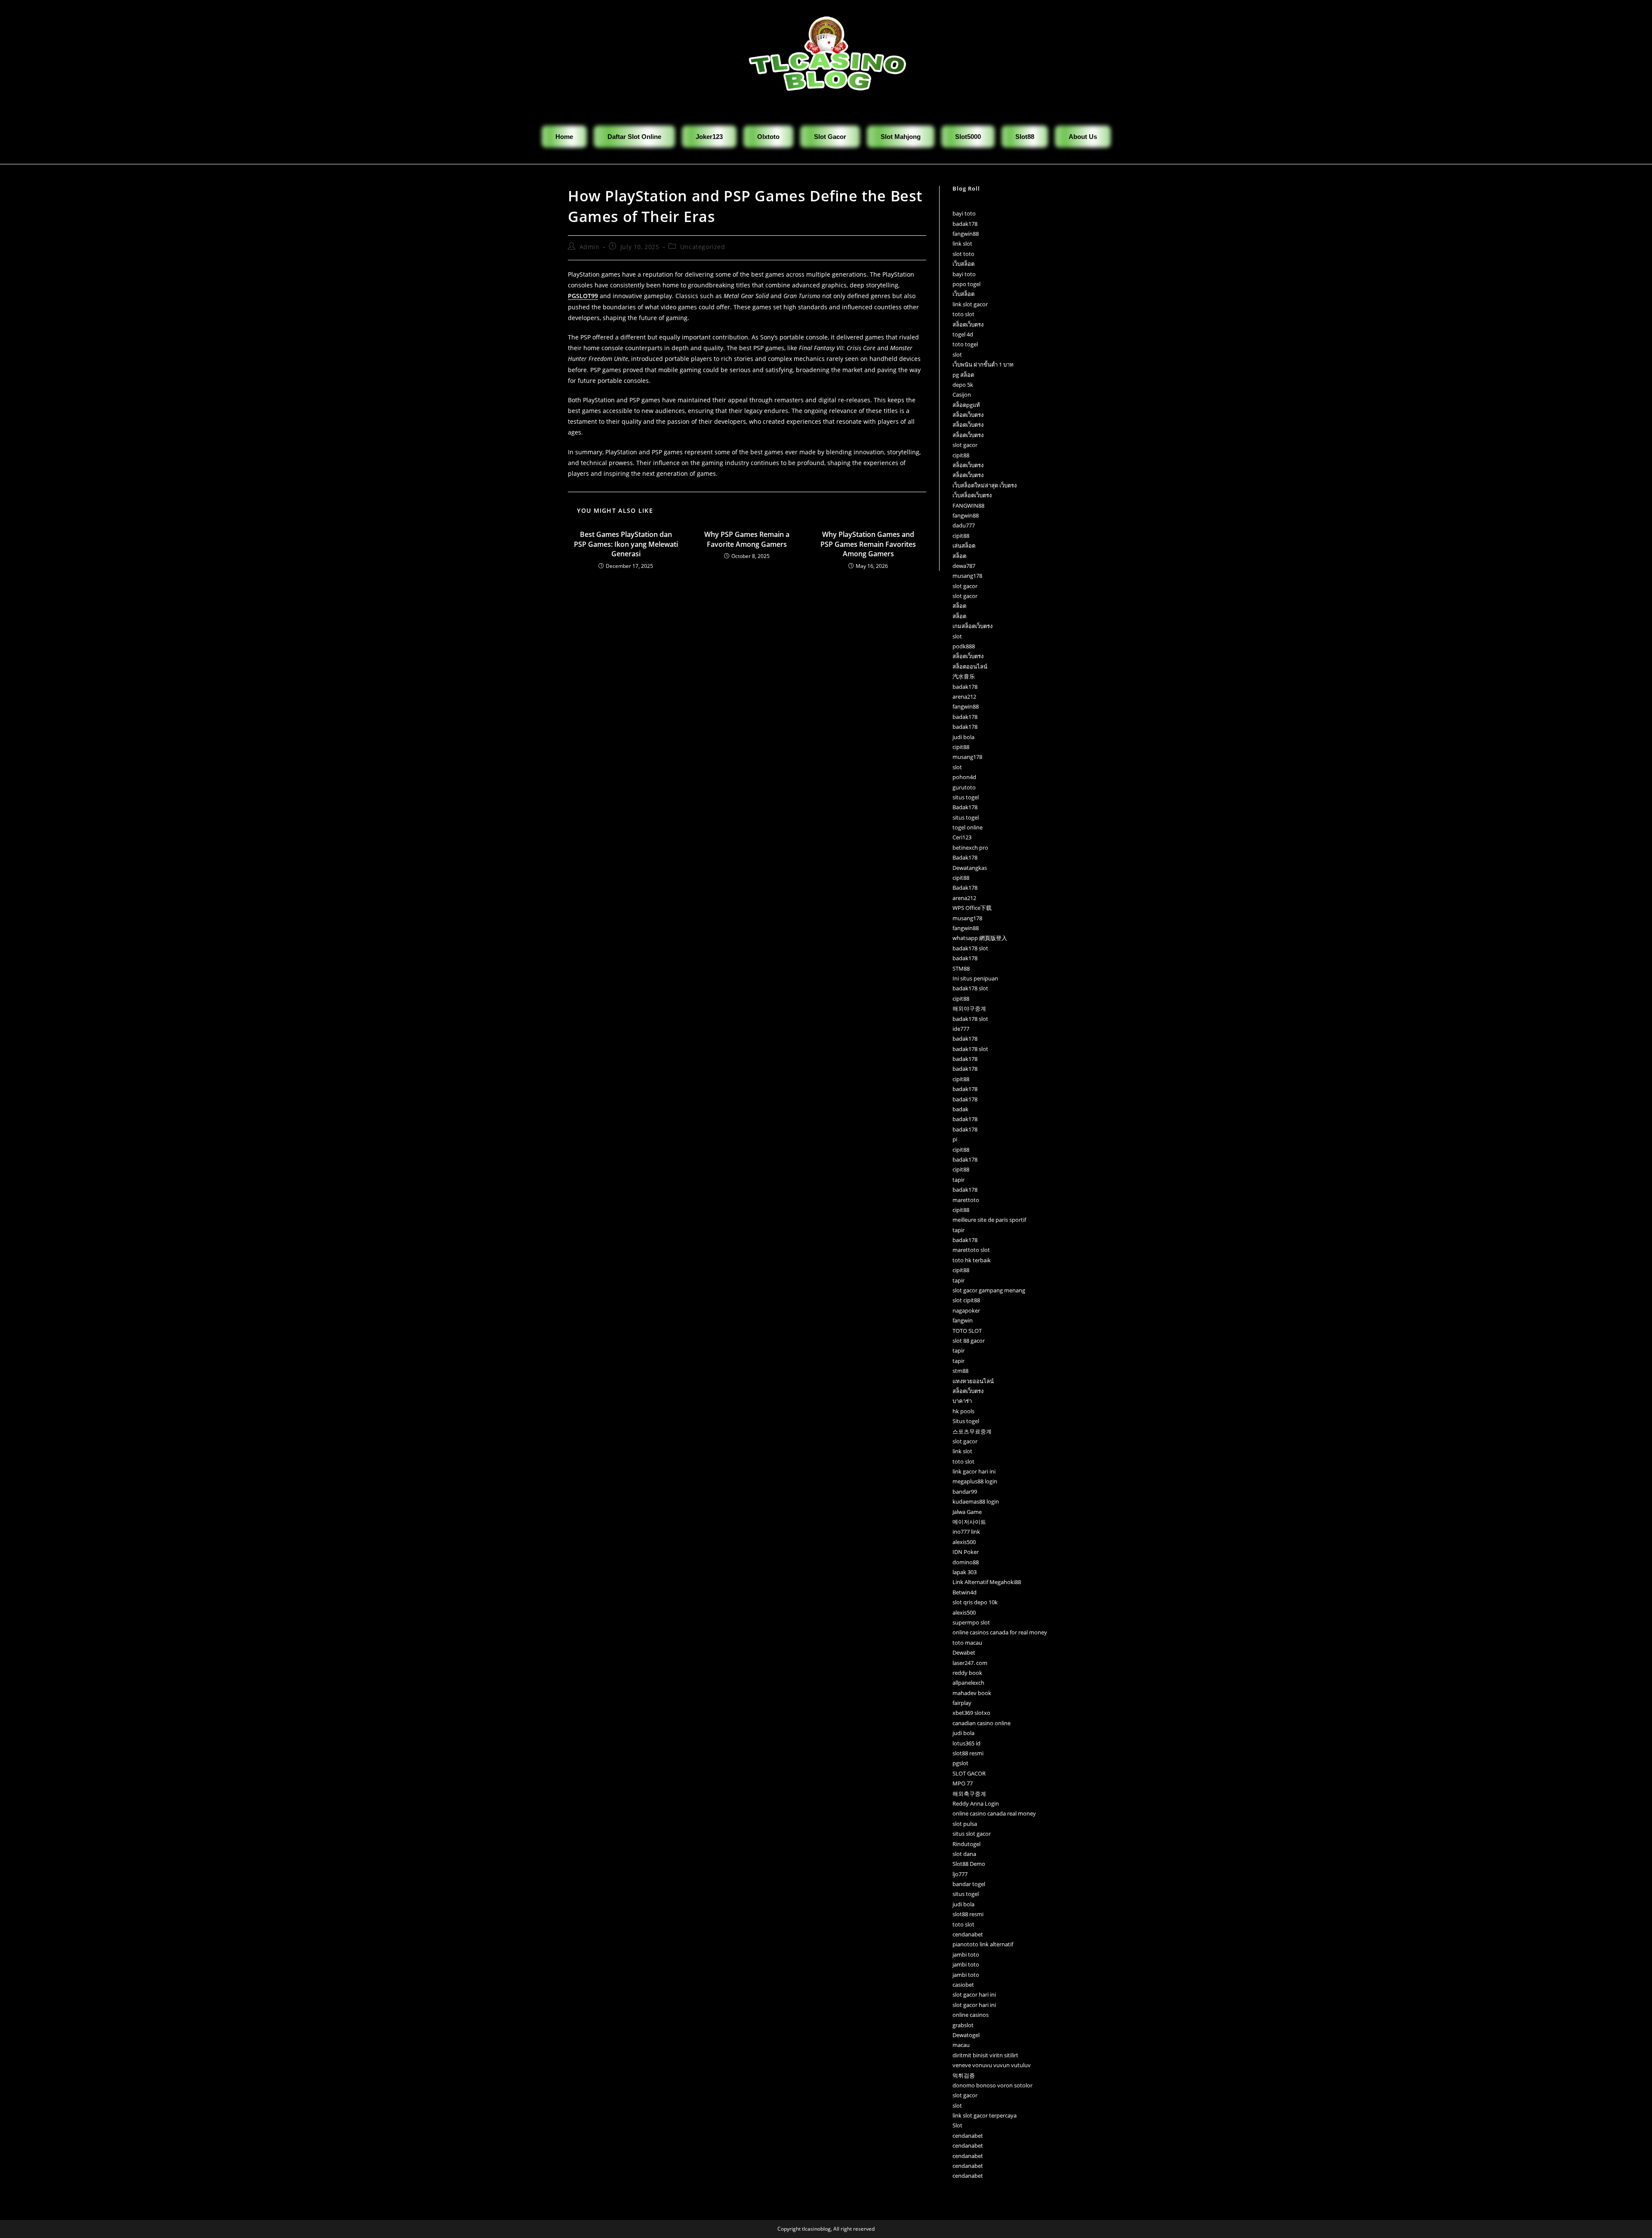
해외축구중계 (969, 1794)
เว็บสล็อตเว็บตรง (972, 495)
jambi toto (966, 1954)
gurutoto (964, 787)
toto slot (963, 314)
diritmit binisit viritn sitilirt (985, 2055)
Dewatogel (966, 2035)
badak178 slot (970, 948)
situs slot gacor (972, 1834)
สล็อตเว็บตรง (968, 324)
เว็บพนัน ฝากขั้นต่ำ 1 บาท (983, 364)
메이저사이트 (969, 1522)
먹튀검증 (964, 2075)
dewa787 (964, 566)
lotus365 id (966, 1743)
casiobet (963, 1985)
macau (961, 2045)
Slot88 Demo (969, 1864)
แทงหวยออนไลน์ (973, 1381)
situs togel (966, 797)
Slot (957, 2125)
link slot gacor (970, 304)
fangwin (963, 1320)
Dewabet (964, 1652)
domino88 (966, 1562)
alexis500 (964, 1542)
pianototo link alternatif (983, 1944)
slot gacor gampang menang (989, 1290)
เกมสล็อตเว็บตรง (972, 626)
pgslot (960, 1763)
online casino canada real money (994, 1813)
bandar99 (965, 1492)
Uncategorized (703, 247)
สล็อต (959, 556)
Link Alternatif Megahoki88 (987, 1582)
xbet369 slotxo (971, 1713)
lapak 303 (965, 1572)
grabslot (963, 2025)
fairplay (962, 1703)
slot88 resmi (968, 1753)
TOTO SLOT (967, 1331)
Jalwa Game (967, 1512)
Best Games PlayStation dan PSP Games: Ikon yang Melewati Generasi (626, 544)
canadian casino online (982, 1723)
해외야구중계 (969, 1008)
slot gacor (965, 445)
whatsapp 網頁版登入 (980, 938)
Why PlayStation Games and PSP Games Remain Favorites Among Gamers (868, 544)
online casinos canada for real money (1000, 1632)
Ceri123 (962, 837)
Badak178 (965, 807)
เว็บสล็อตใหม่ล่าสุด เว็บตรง (985, 485)
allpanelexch (968, 1683)
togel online (968, 827)
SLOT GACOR (969, 1773)
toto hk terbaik (972, 1260)
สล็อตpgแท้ (966, 405)
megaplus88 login (975, 1481)
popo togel (966, 284)
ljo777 (960, 1874)
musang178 (967, 576)
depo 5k (963, 385)
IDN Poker (966, 1552)
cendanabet (968, 1934)
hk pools (963, 1411)
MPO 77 (963, 1783)
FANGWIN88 (968, 506)
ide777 (961, 1029)
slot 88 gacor (969, 1341)
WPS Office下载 (972, 908)
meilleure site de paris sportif (989, 1220)
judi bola (963, 737)
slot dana (964, 1854)
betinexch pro (970, 848)
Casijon (962, 395)
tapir (959, 1180)
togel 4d (963, 334)
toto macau (967, 1643)
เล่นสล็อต (964, 546)
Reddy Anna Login (976, 1803)
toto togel (965, 344)
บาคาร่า (962, 1401)
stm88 (960, 1371)
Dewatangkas (970, 868)
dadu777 (964, 525)
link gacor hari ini (974, 1471)
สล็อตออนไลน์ (970, 666)
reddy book (967, 1673)
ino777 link (966, 1532)
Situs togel (966, 1421)
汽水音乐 (964, 676)
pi (955, 1139)
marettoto (966, 1200)
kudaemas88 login (976, 1501)
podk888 (964, 646)
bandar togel (969, 1884)
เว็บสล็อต (963, 264)
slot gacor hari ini (974, 1994)
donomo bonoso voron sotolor (992, 2085)
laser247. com (970, 1663)
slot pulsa (965, 1824)
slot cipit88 (966, 1300)
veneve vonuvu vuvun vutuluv (992, 2065)
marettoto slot (971, 1250)
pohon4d (964, 777)
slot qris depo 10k (975, 1602)
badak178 (965, 224)
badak (960, 1109)
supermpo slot (971, 1622)
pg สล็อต (963, 375)
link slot (962, 244)
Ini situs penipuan (975, 978)
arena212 (964, 697)
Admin (590, 247)
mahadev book (972, 1693)
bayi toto (964, 213)
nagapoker (966, 1310)
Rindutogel (966, 1844)
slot (957, 355)
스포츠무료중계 (972, 1431)
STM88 (961, 968)
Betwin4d (965, 1592)
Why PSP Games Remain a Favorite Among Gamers (747, 539)
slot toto (963, 254)
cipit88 (961, 455)
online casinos (971, 2015)
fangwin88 (966, 234)
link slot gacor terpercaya (985, 2115)
